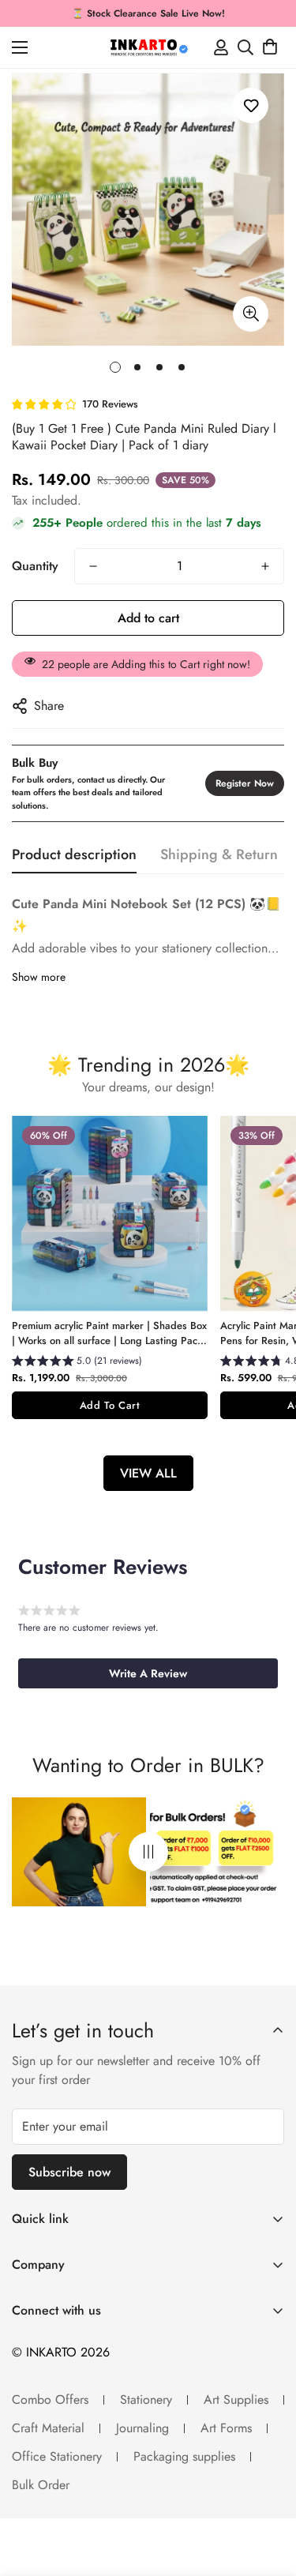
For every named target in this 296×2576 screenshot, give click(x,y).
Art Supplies (236, 2400)
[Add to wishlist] (251, 105)
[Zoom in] (251, 314)
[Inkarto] (148, 47)
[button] (270, 47)
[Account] (221, 47)
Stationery (146, 2400)
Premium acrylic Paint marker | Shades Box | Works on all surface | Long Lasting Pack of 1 (109, 1333)
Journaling (142, 2428)
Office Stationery (57, 2456)
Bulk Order (41, 2485)
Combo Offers (50, 2400)
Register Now (245, 783)
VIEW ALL (148, 1473)
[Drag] (148, 1852)
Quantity (35, 566)
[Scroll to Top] (268, 2492)
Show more (39, 977)
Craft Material (48, 2428)
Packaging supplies (184, 2456)
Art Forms (226, 2428)
